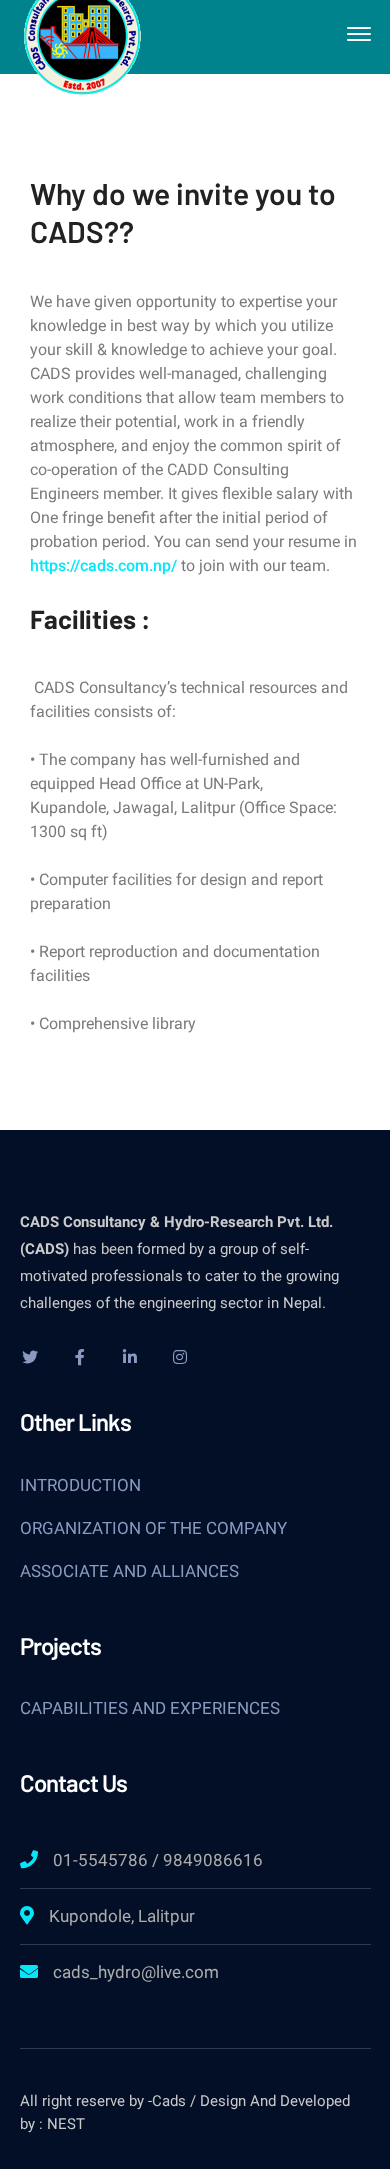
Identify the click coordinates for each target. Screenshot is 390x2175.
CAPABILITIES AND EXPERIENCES (150, 1708)
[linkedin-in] (130, 1357)
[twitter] (30, 1357)
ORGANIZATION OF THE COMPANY (153, 1528)
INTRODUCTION (80, 1485)
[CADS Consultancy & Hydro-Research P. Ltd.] (82, 32)
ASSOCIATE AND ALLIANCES (129, 1571)
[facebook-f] (80, 1357)
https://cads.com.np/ (103, 565)
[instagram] (180, 1357)
